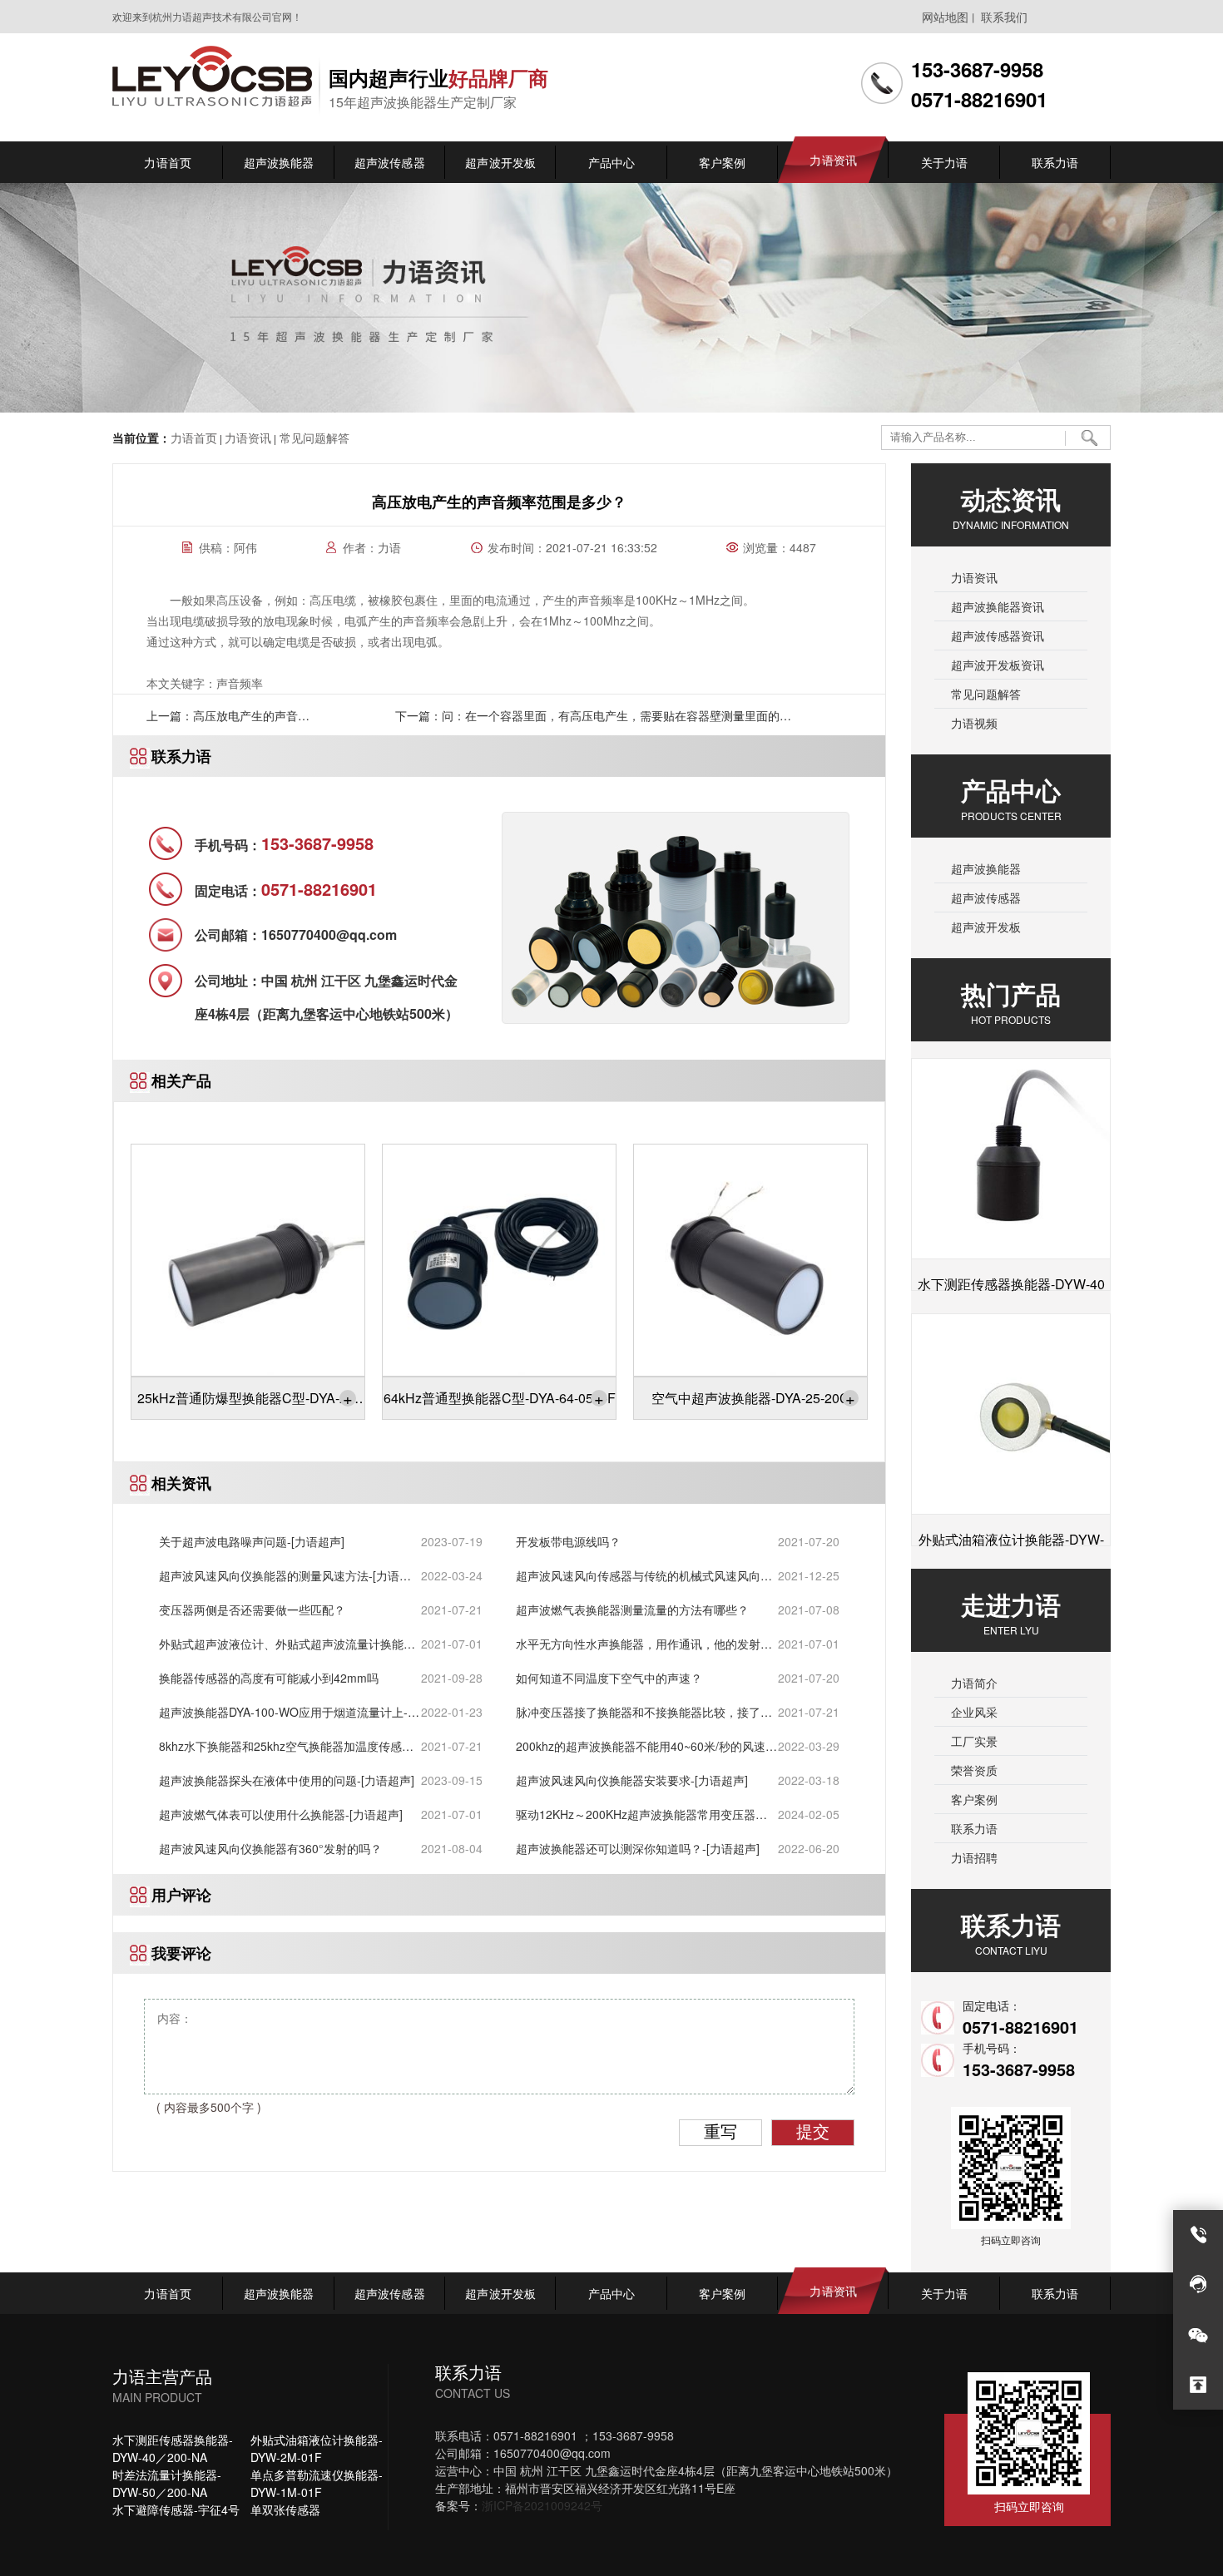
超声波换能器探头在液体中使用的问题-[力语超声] (287, 1780)
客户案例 (974, 1799)
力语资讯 (248, 438)
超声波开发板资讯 (998, 665)
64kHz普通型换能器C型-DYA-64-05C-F (500, 1398)
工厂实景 (974, 1741)
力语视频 (974, 723)
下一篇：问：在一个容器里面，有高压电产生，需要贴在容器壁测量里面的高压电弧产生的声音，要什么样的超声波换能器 (593, 721)
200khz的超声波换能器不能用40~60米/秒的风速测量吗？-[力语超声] (646, 1746)
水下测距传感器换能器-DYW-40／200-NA (173, 2448)
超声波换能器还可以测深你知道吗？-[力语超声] (638, 1848)
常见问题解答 (313, 438)
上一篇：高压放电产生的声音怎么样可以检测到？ (228, 721)
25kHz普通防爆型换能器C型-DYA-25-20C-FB (248, 1402)
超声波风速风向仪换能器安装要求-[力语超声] (632, 1780)
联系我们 (1004, 17)
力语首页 (194, 438)
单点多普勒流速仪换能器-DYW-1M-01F (317, 2483)
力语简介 (974, 1683)
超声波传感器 (986, 897)
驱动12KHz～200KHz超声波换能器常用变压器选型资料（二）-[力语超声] (641, 1815)
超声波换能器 (986, 868)
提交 (813, 2132)
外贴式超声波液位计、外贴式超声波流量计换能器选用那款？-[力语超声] (287, 1644)
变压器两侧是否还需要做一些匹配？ (252, 1609)
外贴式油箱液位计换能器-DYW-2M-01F (317, 2448)
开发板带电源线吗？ (568, 1541)
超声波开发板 (986, 927)
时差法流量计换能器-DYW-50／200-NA (167, 2483)
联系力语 (974, 1828)
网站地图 (945, 17)
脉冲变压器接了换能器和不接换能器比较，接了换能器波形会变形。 (644, 1712)
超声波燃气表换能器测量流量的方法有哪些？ (632, 1609)
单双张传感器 (285, 2509)
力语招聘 (974, 1857)
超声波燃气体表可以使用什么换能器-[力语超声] (281, 1814)
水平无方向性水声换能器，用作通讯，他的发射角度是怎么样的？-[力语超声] (644, 1644)
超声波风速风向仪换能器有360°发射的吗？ (270, 1848)
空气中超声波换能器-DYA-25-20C (753, 1398)
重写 (720, 2132)
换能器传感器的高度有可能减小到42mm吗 (269, 1678)
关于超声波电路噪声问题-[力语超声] (252, 1541)
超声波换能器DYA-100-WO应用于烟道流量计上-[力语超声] (283, 1712)
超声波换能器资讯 (998, 606)
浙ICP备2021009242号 (542, 2505)
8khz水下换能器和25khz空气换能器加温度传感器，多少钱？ (280, 1746)
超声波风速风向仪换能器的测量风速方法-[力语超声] (285, 1576)
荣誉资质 (974, 1770)
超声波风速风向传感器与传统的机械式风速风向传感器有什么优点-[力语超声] (644, 1576)
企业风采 (974, 1712)
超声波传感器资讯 (998, 635)
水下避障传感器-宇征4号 (176, 2509)
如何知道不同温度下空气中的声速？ (609, 1678)
